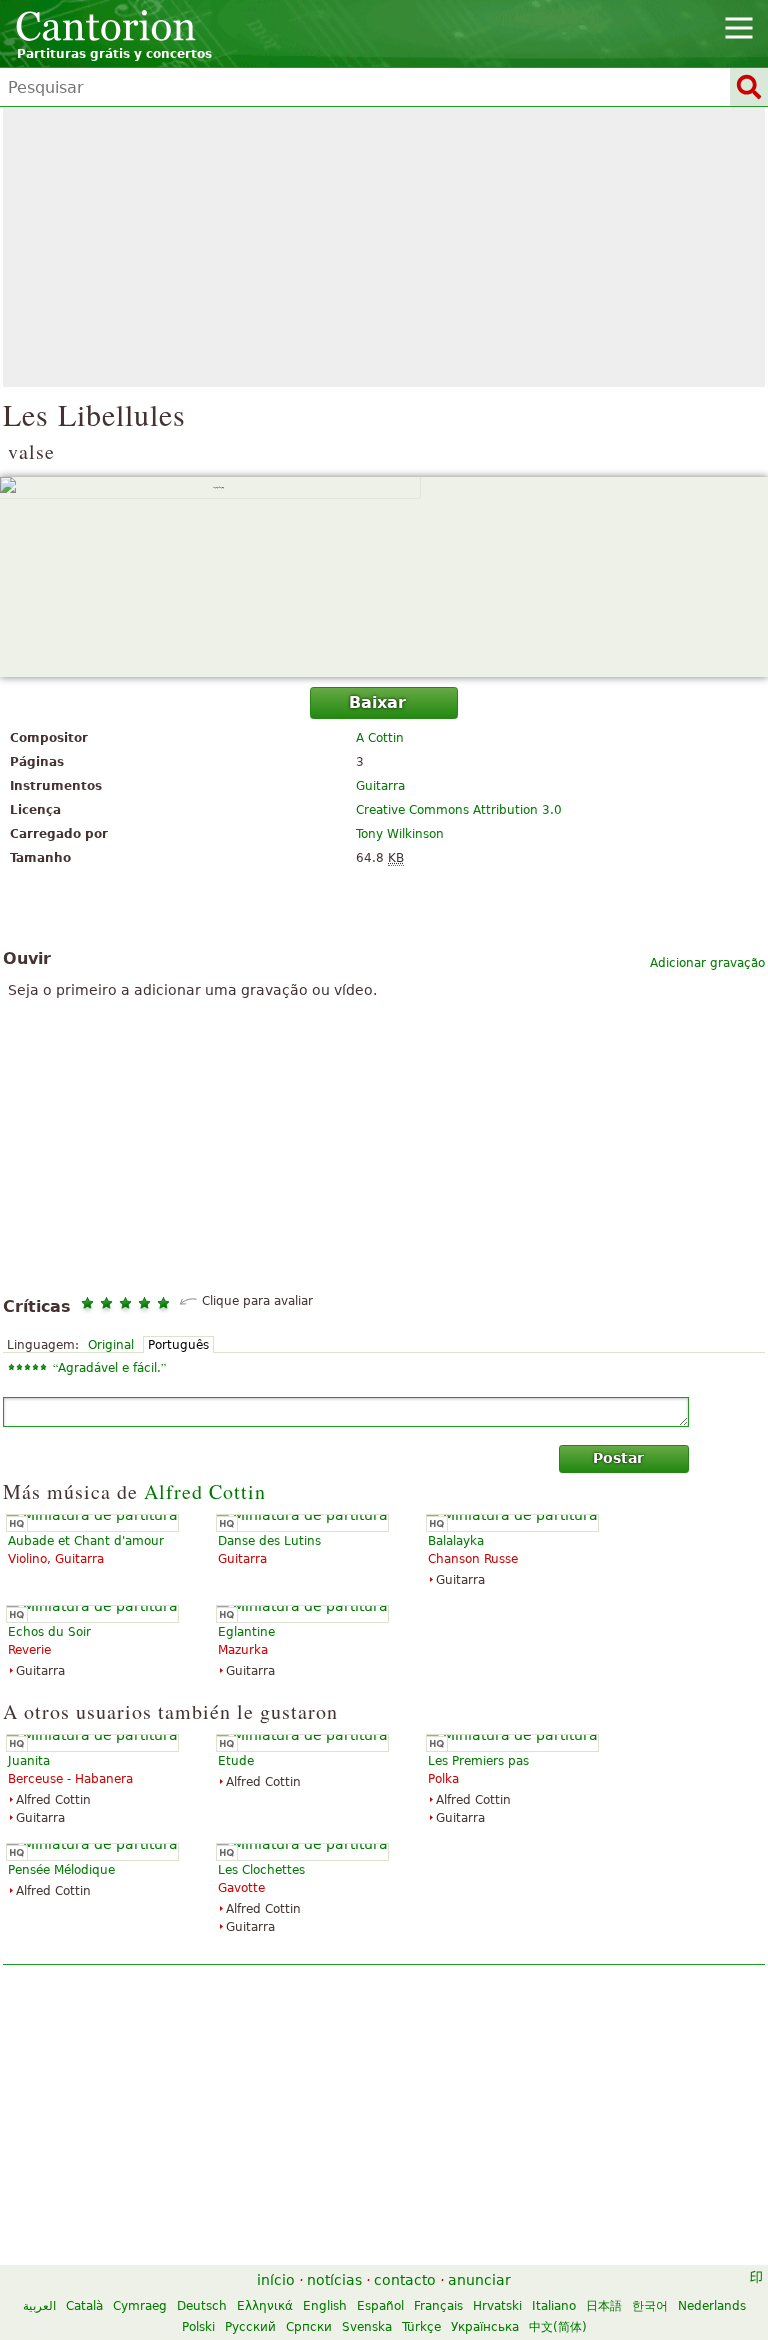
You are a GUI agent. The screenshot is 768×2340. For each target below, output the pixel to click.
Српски (309, 2327)
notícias (334, 2280)
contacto (405, 2280)
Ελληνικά (265, 2306)
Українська (485, 2327)
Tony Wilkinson (400, 834)
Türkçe (421, 2327)
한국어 (650, 2306)
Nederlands (712, 2306)
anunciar (479, 2280)
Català (84, 2306)
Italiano (554, 2306)
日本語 (604, 2306)
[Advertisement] (384, 247)
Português (178, 1345)
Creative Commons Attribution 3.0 (459, 810)
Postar (618, 1458)
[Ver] (384, 577)
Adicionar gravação (707, 963)
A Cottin (380, 738)
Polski (198, 2327)
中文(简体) (558, 2327)
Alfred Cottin (205, 1491)
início (276, 2280)
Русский (250, 2327)
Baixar (377, 702)
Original (111, 1345)
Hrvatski (497, 2306)
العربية (39, 2306)
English (325, 2306)
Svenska (367, 2327)
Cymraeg (140, 2306)
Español (380, 2306)
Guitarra (380, 786)
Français (438, 2306)
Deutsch (202, 2306)
